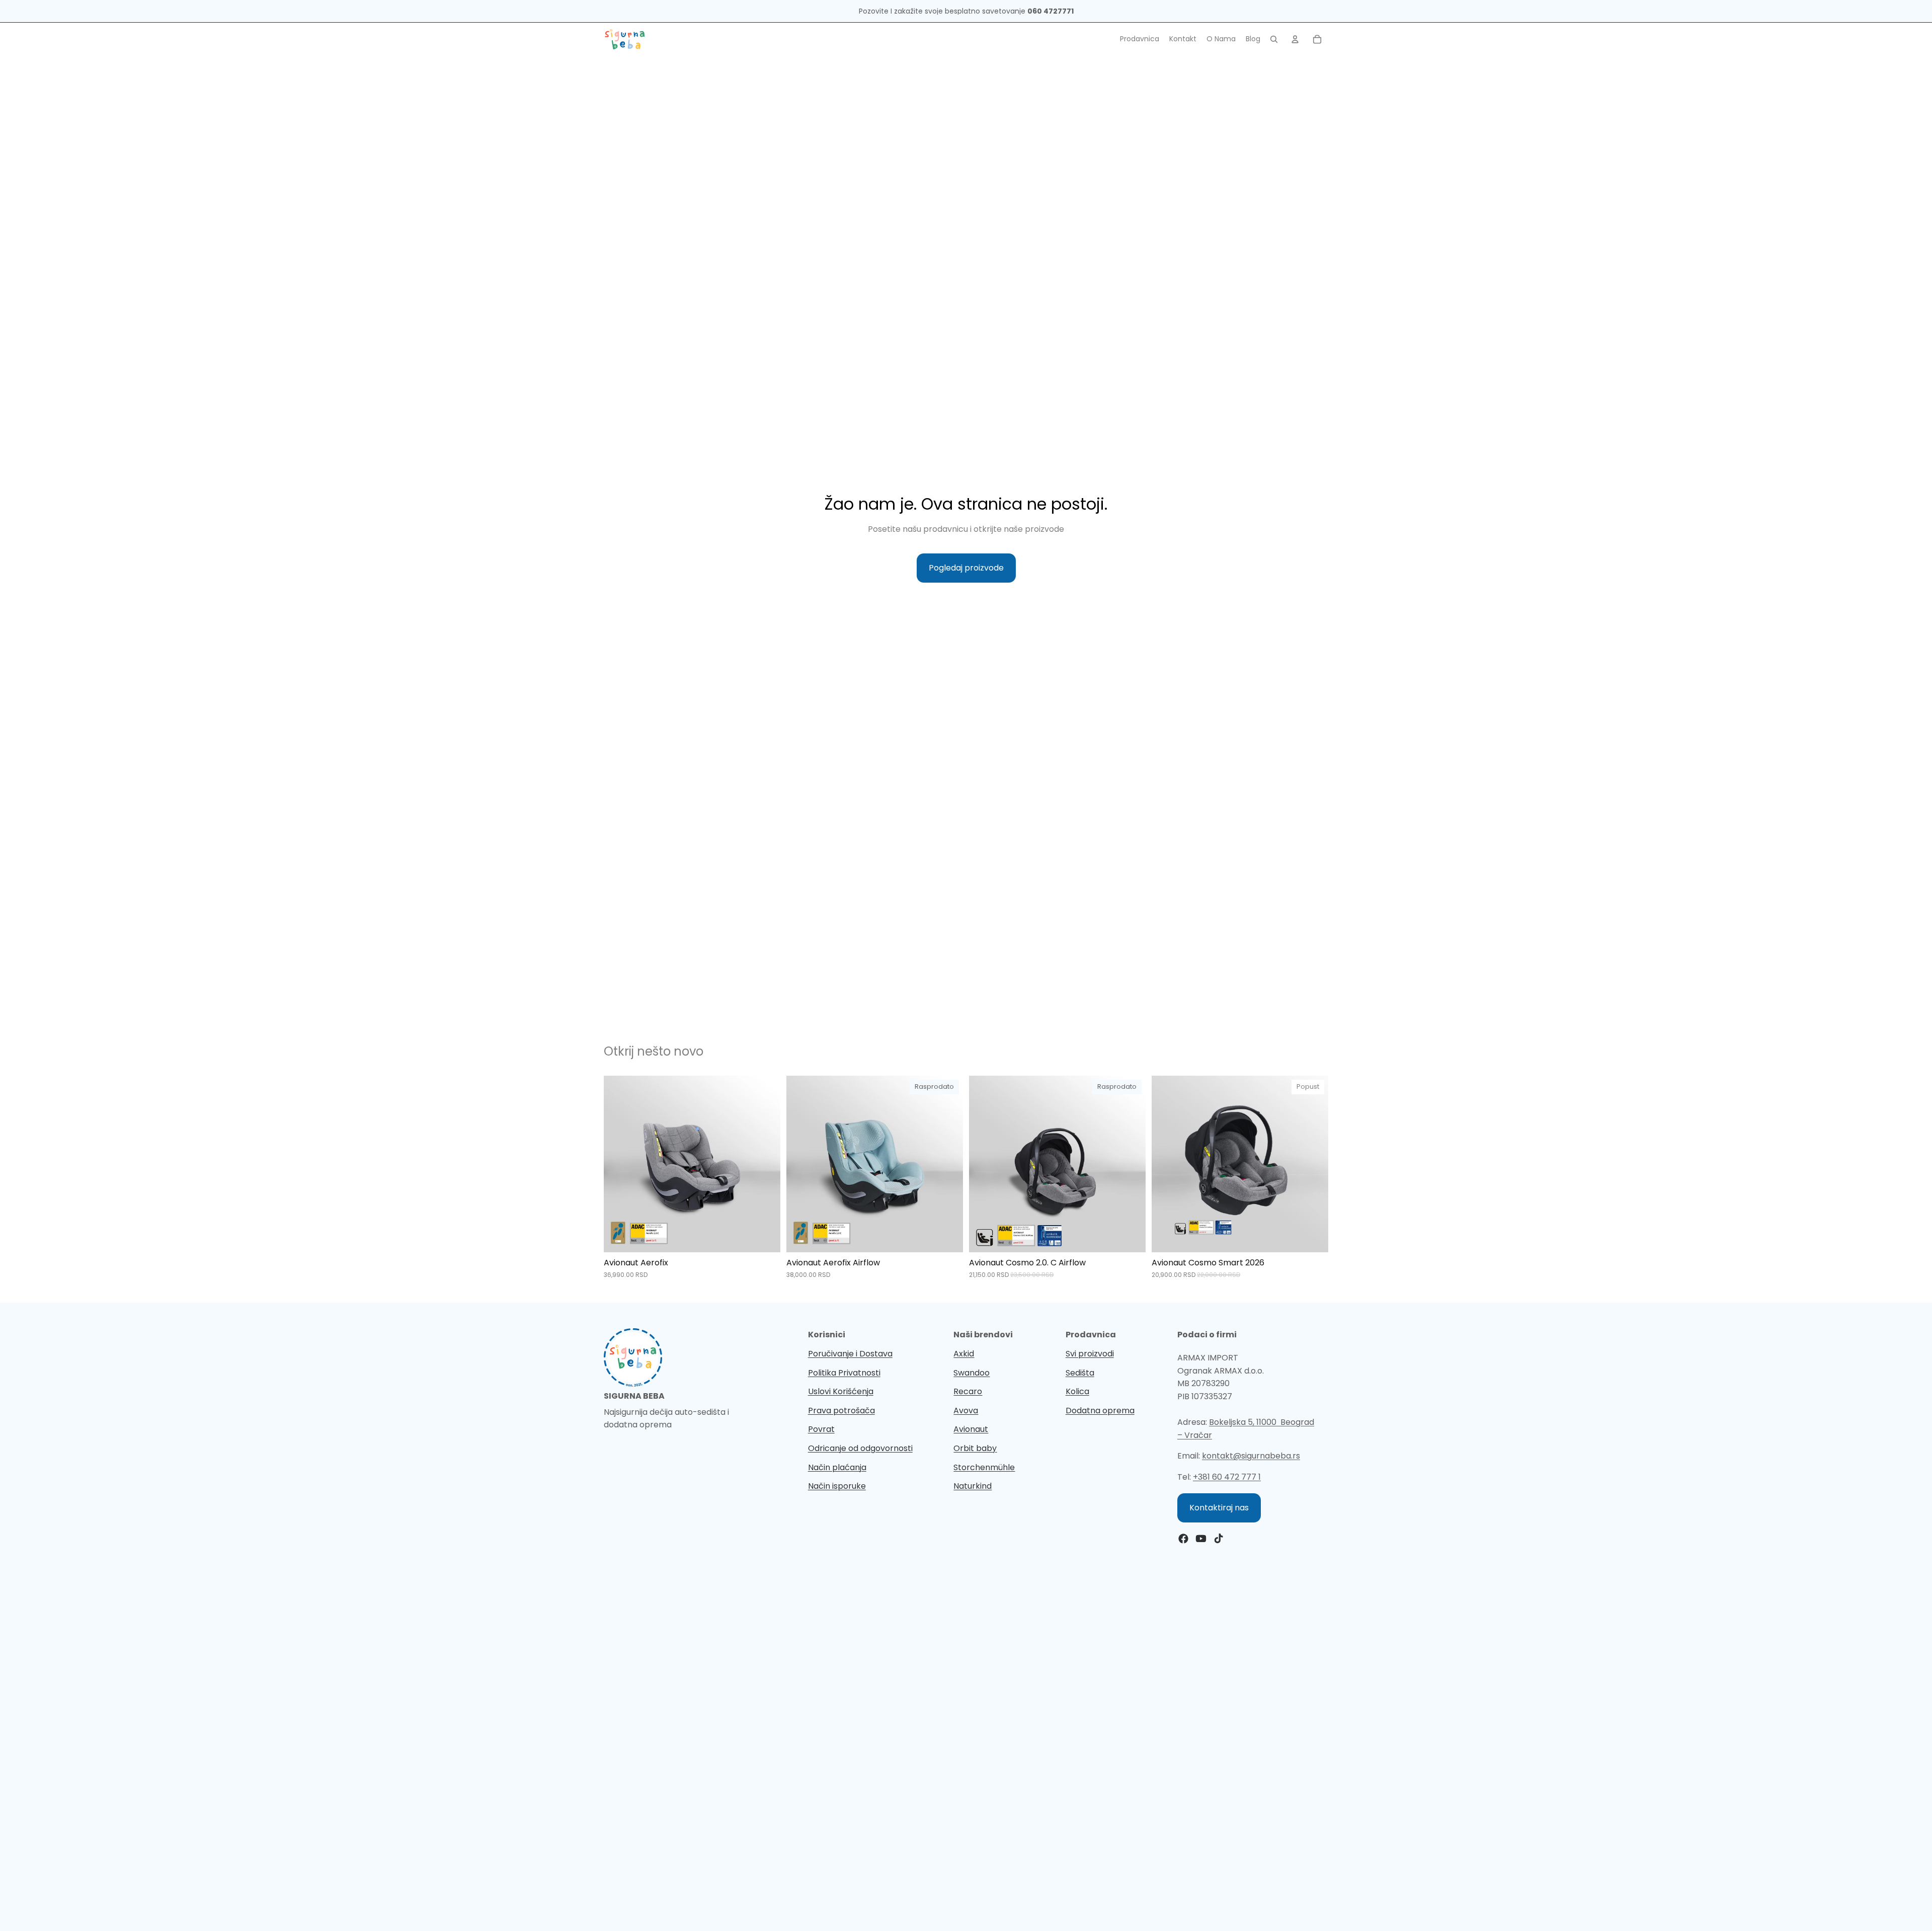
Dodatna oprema (1100, 1411)
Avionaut (971, 1429)
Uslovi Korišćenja (841, 1391)
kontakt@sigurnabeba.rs (1251, 1456)
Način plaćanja (837, 1467)
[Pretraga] (1274, 39)
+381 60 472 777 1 (1227, 1477)
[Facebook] (1183, 1539)
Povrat (821, 1429)
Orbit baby (975, 1448)
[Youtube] (1201, 1539)
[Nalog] (1295, 39)
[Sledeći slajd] (765, 1164)
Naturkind (973, 1486)
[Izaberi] (765, 1237)
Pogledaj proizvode (966, 568)
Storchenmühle (984, 1467)
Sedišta (1080, 1373)
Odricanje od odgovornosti (860, 1448)
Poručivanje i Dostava (850, 1354)
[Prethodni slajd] (619, 1164)
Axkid (964, 1354)
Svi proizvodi (1090, 1354)
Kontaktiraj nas (1219, 1508)
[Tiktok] (1219, 1539)
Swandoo (972, 1373)
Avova (966, 1411)
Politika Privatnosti (844, 1373)
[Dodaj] (1313, 1237)
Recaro (968, 1391)
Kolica (1077, 1391)
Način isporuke (837, 1486)
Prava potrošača (841, 1411)
